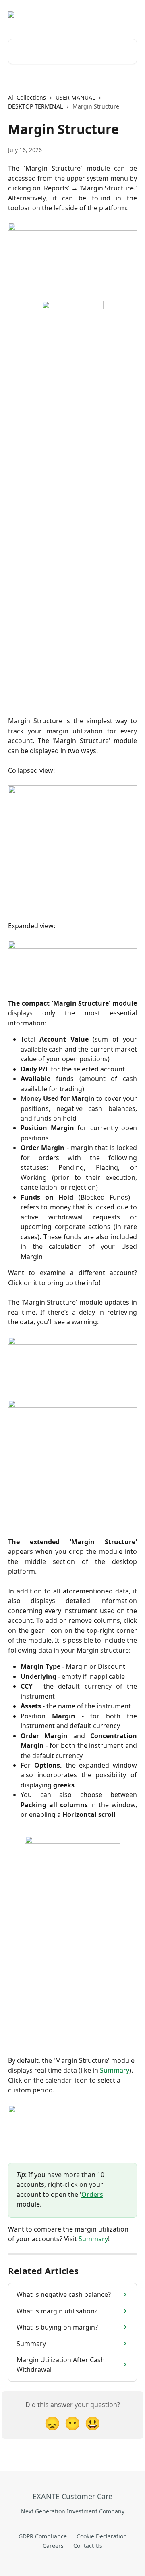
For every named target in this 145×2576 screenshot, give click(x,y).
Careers (53, 2546)
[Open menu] (130, 15)
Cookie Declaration (102, 2536)
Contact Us (88, 2546)
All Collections (27, 97)
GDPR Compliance (43, 2536)
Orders (92, 2194)
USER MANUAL (75, 97)
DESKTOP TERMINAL (35, 106)
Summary (115, 2070)
